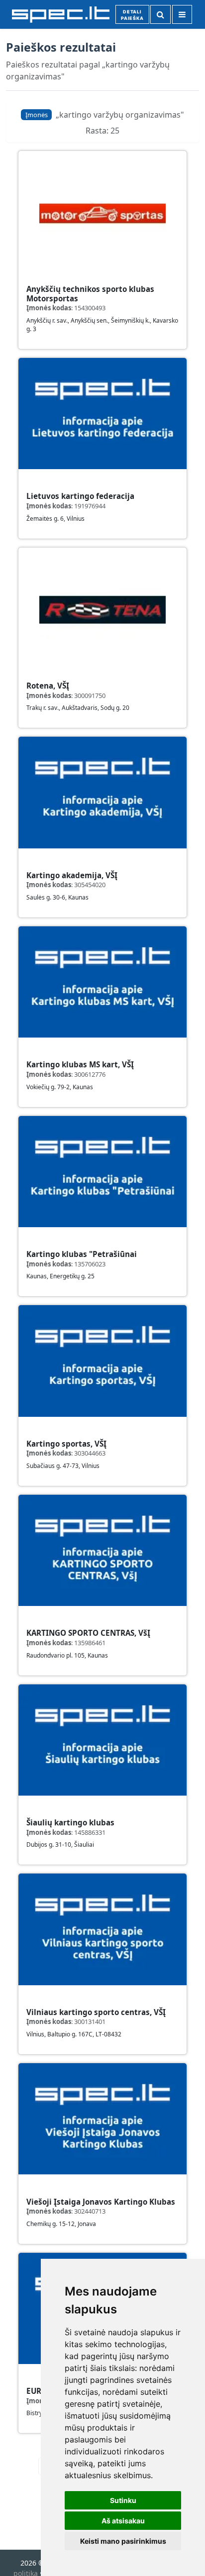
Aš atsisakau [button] (123, 2521)
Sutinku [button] (123, 2500)
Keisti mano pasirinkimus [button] (123, 2541)
